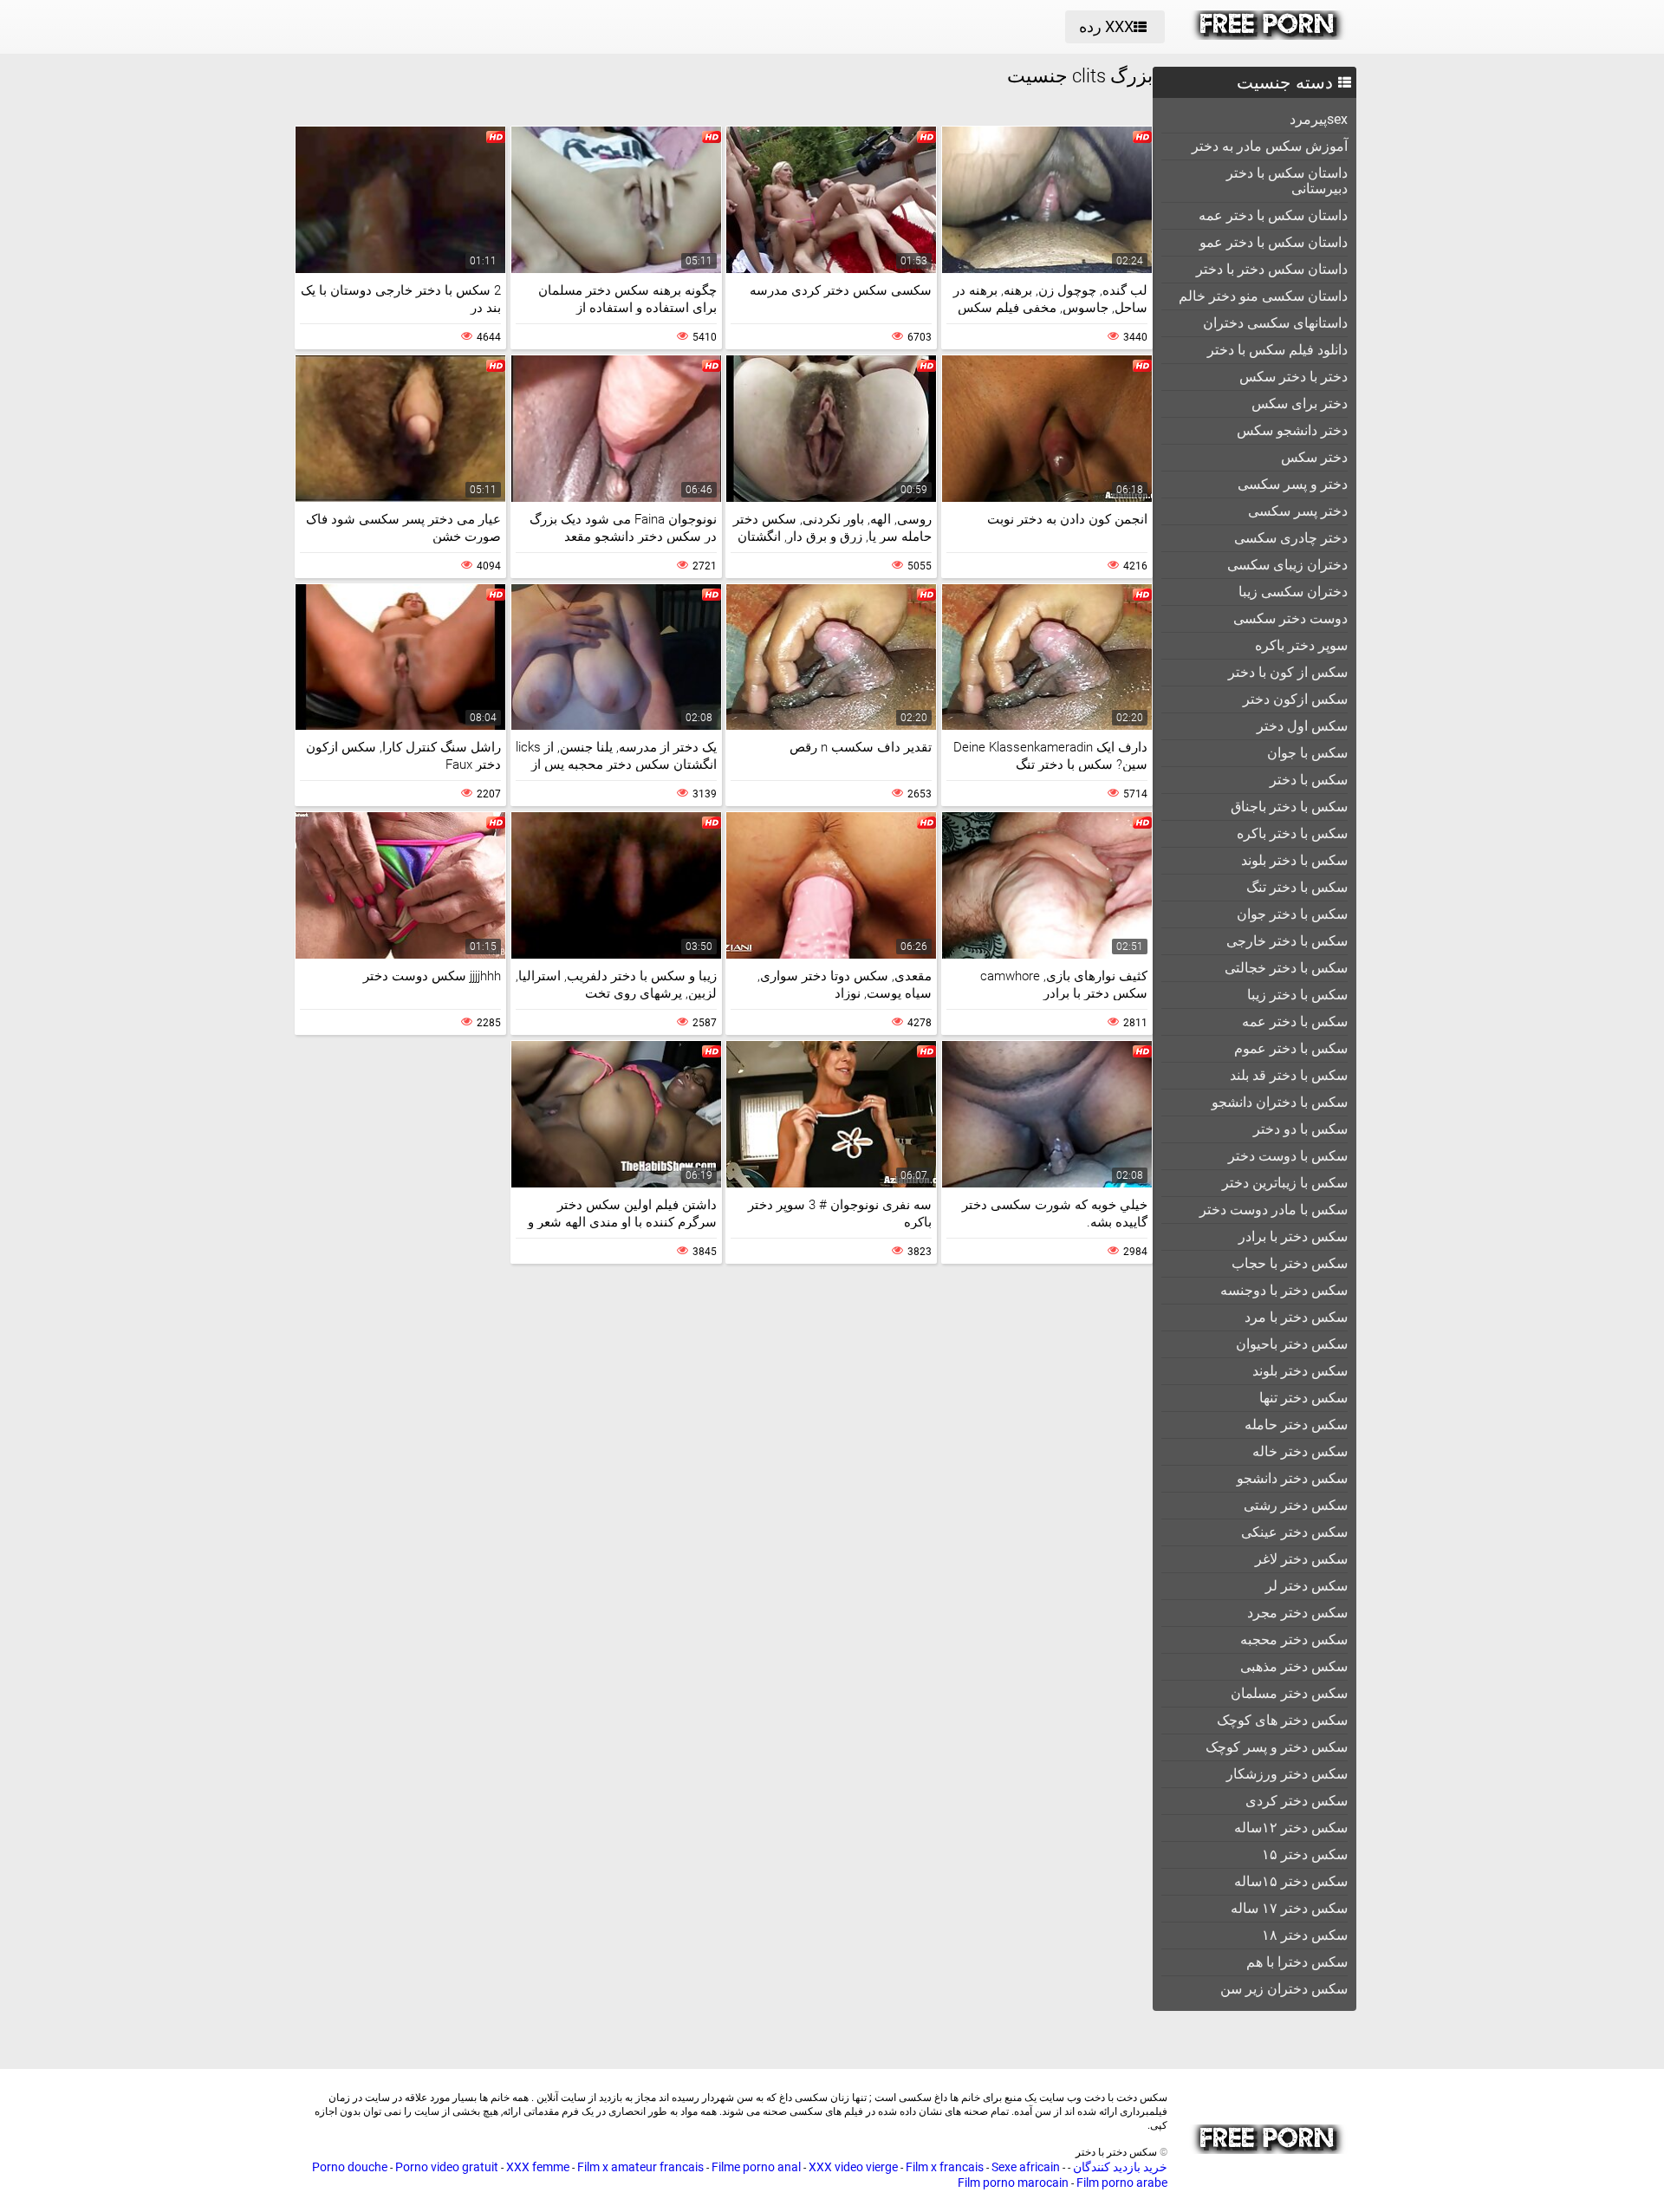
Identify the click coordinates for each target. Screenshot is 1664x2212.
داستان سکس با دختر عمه (1273, 215)
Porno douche (350, 2167)
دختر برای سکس (1300, 403)
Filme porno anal (756, 2167)
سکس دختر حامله (1296, 1425)
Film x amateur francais (640, 2167)
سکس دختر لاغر (1301, 1559)
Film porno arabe (1122, 2183)
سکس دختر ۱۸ (1305, 1935)
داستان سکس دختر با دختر (1272, 269)
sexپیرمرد (1319, 119)
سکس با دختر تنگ (1297, 887)
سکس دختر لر (1306, 1586)
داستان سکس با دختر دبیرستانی (1287, 181)
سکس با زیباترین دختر (1285, 1183)
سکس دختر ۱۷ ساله (1289, 1908)
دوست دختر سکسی (1290, 618)
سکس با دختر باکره (1292, 833)
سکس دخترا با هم (1297, 1962)
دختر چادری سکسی (1291, 538)
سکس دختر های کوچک (1282, 1720)
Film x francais (945, 2167)
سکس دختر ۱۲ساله (1291, 1828)
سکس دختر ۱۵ (1305, 1854)
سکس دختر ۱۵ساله (1291, 1881)
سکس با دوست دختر (1288, 1156)
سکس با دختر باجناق (1289, 807)
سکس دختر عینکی (1294, 1532)
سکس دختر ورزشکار (1287, 1774)
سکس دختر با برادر (1293, 1236)
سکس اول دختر (1302, 726)
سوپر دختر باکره (1301, 645)
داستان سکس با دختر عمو (1274, 242)
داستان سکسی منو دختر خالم (1263, 296)
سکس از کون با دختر (1288, 672)
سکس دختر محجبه (1294, 1639)
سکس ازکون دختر (1295, 699)
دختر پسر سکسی (1298, 511)
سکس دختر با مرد (1296, 1317)
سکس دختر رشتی (1296, 1505)
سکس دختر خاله (1300, 1451)
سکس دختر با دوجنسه (1284, 1290)
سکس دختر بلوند (1300, 1371)
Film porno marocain (1013, 2183)
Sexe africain (1026, 2167)
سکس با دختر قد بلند (1289, 1075)
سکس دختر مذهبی (1294, 1666)
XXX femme (538, 2167)
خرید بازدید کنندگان (1119, 2167)
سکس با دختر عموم (1291, 1048)
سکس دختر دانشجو (1292, 1478)
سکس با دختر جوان (1292, 914)
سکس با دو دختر (1300, 1129)
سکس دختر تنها (1303, 1398)
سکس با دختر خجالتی (1286, 968)
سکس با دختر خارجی (1287, 941)
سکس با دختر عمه (1295, 1021)
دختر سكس (1314, 457)
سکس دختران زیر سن (1284, 1989)
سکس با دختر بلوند (1294, 860)
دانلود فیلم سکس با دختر (1277, 350)
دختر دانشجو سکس (1292, 430)
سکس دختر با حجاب (1290, 1263)
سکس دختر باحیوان (1292, 1344)
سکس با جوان (1307, 753)
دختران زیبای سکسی (1287, 565)
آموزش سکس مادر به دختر (1270, 146)
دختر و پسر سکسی (1293, 484)
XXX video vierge (853, 2167)
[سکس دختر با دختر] (1268, 36)
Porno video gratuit (447, 2167)
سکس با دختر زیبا (1297, 995)
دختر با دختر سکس (1293, 377)
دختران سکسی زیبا (1293, 592)
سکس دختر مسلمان (1289, 1693)
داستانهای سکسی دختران (1275, 323)
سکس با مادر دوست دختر (1274, 1210)
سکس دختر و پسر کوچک (1277, 1747)
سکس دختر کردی (1297, 1801)
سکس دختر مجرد (1297, 1613)
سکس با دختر (1309, 780)
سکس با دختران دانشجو (1280, 1102)
